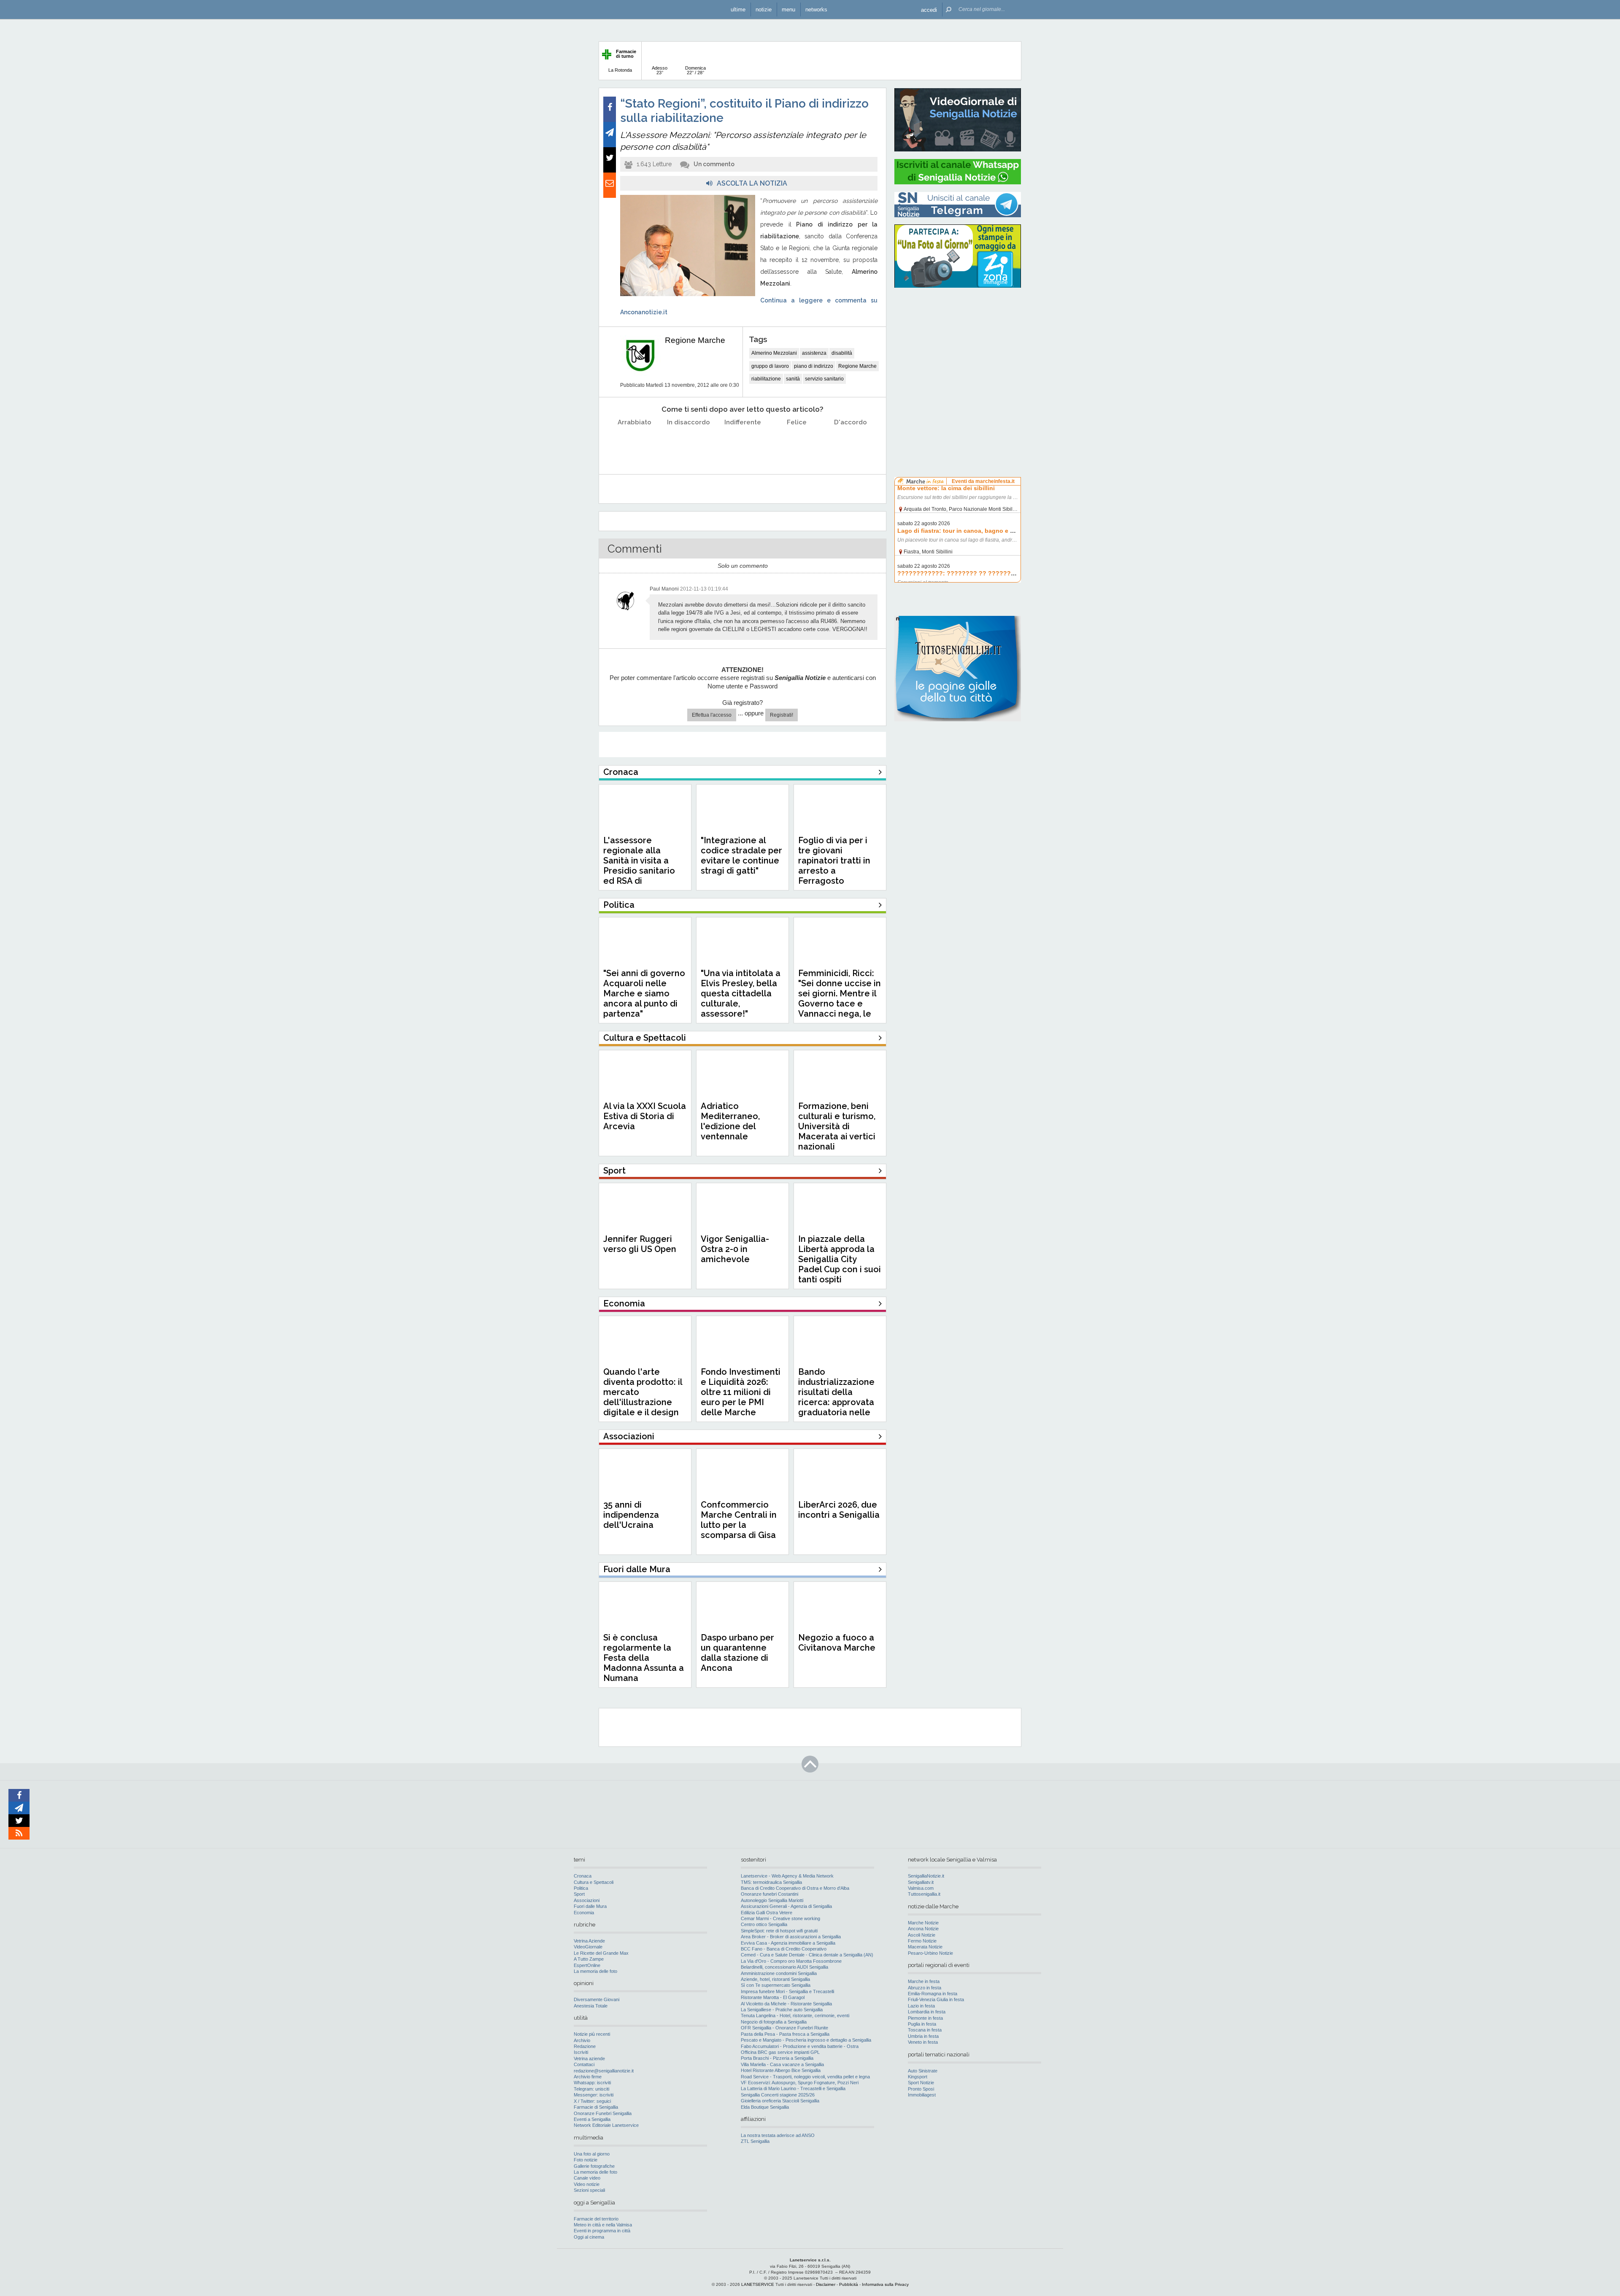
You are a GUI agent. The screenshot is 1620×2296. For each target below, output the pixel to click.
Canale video (587, 2178)
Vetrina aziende (589, 2059)
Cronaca (583, 1876)
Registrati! (782, 715)
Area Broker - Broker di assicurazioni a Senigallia (791, 1937)
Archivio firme (588, 2077)
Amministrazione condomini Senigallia (779, 1973)
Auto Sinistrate (923, 2071)
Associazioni (587, 1900)
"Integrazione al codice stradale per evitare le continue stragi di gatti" (741, 855)
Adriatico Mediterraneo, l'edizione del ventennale (730, 1121)
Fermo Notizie (922, 1941)
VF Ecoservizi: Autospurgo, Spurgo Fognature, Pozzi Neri (800, 2083)
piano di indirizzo (814, 366)
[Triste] (689, 444)
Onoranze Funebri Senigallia (603, 2113)
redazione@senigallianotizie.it (604, 2071)
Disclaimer (826, 2284)
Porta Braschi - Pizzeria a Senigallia (777, 2058)
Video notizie (587, 2184)
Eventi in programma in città (602, 2231)
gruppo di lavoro (770, 366)
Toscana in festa (925, 2030)
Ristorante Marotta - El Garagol (773, 1997)
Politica (581, 1888)
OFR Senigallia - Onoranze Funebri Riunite (784, 2028)
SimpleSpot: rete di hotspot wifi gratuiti (779, 1931)
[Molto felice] (851, 444)
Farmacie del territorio (596, 2219)
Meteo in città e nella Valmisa (603, 2225)
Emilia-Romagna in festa (933, 1994)
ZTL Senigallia (755, 2141)
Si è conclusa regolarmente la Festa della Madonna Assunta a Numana (644, 1658)
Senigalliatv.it (921, 1882)
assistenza (814, 353)
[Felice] (797, 444)
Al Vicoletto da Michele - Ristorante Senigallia (786, 2004)
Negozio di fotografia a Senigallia (774, 2022)
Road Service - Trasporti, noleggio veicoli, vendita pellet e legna (805, 2077)
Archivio (582, 2040)
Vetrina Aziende (589, 1941)
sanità (793, 379)
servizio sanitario (824, 379)
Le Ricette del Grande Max (601, 1953)
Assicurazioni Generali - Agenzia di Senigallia (786, 1906)
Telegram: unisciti (591, 2089)
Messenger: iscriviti (594, 2095)
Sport (579, 1894)
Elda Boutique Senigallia (765, 2107)
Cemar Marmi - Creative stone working (780, 1918)
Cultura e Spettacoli (594, 1882)
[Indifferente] (743, 444)
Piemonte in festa (925, 2018)
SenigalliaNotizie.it (926, 1876)
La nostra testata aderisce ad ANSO (778, 2135)
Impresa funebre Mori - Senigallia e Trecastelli (787, 1991)
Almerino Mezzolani (774, 353)
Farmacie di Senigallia (596, 2107)
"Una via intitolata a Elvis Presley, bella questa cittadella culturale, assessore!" (741, 993)
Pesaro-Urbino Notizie (930, 1953)
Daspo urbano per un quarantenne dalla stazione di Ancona (737, 1653)
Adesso (660, 70)
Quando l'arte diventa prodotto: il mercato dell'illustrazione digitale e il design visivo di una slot (643, 1397)
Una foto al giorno (592, 2154)
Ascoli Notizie (922, 1935)
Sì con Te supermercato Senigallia (776, 1985)
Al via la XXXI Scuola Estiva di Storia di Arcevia (645, 1116)
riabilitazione (766, 379)
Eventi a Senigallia (592, 2119)
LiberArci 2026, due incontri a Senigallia (839, 1510)
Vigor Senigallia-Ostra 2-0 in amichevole (735, 1249)
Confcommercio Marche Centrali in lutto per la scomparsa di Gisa (739, 1520)
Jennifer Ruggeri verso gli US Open (640, 1244)
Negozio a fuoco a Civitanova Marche (837, 1643)
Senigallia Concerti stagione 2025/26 (778, 2095)
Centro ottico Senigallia (764, 1924)
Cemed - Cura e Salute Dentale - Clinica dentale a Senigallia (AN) (807, 1955)
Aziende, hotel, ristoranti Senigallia (775, 1979)
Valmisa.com (921, 1888)
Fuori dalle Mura (590, 1906)
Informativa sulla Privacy (885, 2284)
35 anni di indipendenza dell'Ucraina (631, 1515)
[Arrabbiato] (635, 444)
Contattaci (584, 2064)
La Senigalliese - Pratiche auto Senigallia (782, 2010)
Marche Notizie (923, 1923)
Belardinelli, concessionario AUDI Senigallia (784, 1967)
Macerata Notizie (925, 1947)
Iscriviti (581, 2052)
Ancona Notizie (923, 1929)
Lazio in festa (921, 2006)
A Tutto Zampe (589, 1959)
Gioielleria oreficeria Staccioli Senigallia (780, 2101)
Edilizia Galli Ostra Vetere (767, 1913)
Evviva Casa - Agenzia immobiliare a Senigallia (788, 1943)
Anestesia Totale (591, 2006)
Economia (584, 1913)
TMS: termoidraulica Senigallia (771, 1882)
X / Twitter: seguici (592, 2101)
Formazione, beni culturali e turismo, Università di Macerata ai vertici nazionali (837, 1126)
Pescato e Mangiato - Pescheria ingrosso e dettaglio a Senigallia (806, 2040)
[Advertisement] (958, 348)
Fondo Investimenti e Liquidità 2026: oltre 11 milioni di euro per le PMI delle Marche (741, 1392)
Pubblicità (849, 2284)
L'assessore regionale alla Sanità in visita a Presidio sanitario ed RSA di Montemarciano (639, 866)
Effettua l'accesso (712, 715)
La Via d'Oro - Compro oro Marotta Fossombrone (791, 1961)
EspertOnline (587, 1965)
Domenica (695, 70)
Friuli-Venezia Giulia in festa (936, 1999)
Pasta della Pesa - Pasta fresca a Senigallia (785, 2034)
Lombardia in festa (927, 2012)
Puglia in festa (922, 2024)
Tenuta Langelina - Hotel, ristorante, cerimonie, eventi (795, 2015)
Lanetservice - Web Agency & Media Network (787, 1876)
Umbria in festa (923, 2036)
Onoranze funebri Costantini (769, 1894)
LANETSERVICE (758, 2284)
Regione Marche (695, 340)
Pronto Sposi (921, 2089)
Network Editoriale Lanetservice (606, 2125)
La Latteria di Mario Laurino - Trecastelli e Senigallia (793, 2088)
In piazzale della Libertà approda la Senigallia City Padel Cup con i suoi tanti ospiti (840, 1259)
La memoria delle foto (595, 1971)
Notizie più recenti (592, 2034)
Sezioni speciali (589, 2190)
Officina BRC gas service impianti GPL (780, 2052)
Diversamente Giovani (597, 1999)
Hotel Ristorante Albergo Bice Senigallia (781, 2070)
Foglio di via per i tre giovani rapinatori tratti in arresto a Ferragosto (834, 861)
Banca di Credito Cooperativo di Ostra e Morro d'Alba (795, 1888)
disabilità (842, 353)
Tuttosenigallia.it (924, 1894)
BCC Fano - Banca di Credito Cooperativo (784, 1949)
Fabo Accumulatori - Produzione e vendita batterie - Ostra (800, 2046)
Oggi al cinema (589, 2237)
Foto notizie (586, 2160)
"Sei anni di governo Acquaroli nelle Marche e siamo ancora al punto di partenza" (644, 993)
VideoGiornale (588, 1947)
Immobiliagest (922, 2095)
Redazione (585, 2046)
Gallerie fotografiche (594, 2166)
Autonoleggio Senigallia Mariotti (772, 1900)
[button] (929, 9)
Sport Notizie (921, 2083)
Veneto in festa (923, 2042)
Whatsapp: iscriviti (592, 2083)
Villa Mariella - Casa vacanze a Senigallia (782, 2064)
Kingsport (918, 2077)
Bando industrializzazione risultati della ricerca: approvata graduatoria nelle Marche (836, 1397)
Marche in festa (924, 1981)
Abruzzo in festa (925, 1988)
